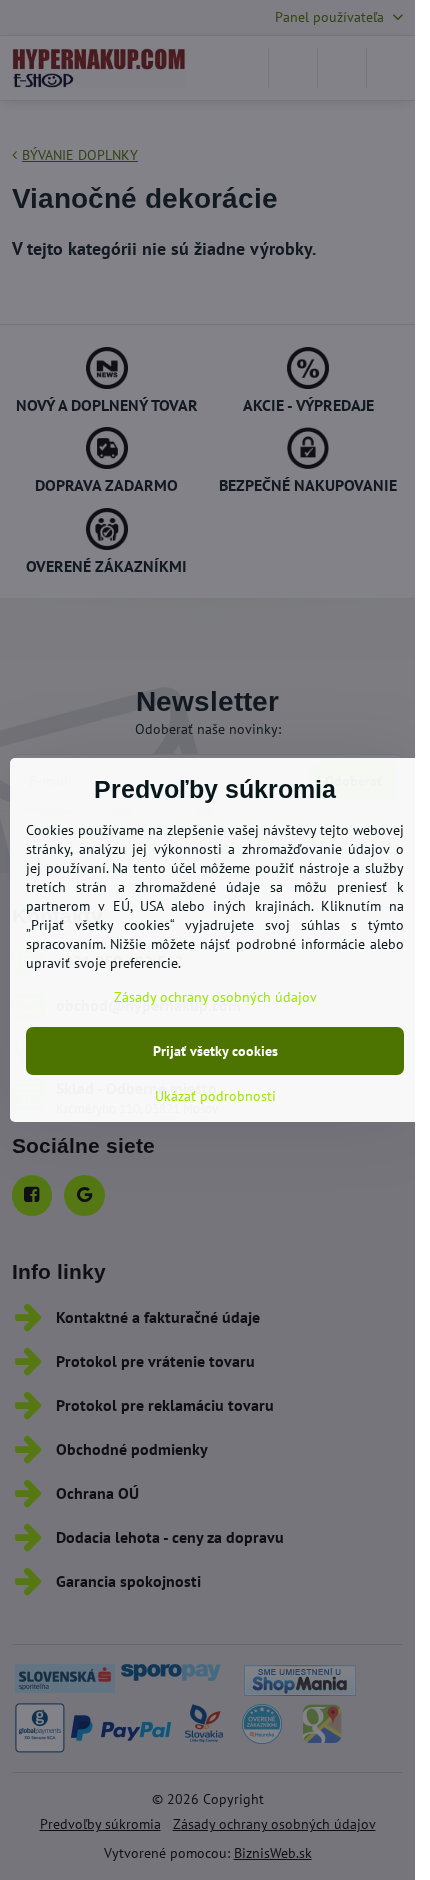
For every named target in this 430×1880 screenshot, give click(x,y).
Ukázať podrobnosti (215, 1096)
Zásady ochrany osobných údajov (215, 997)
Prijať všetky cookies (215, 1051)
